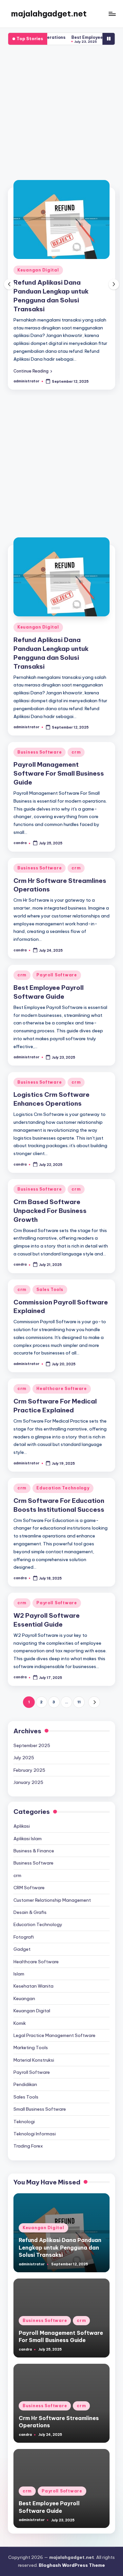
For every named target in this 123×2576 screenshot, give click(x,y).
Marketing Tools (31, 2039)
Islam (19, 1965)
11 (79, 1693)
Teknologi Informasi (35, 2125)
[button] (33, 362)
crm (76, 270)
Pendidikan (25, 2075)
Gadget (22, 1940)
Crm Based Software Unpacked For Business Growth (50, 1202)
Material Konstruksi (34, 2051)
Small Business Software (40, 2100)
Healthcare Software (62, 1380)
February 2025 (29, 1761)
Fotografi (24, 1928)
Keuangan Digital (38, 618)
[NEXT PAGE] (94, 1693)
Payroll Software (57, 966)
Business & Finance (34, 1842)
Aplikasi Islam (28, 1830)
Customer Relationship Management (52, 1891)
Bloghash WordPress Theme (72, 2556)
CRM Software (29, 1879)
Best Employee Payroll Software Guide (73, 37)
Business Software (40, 270)
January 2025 (28, 1773)
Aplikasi (22, 1817)
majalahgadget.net (49, 13)
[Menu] (112, 14)
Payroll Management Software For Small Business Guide (59, 291)
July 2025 (24, 1749)
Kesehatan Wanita (33, 1977)
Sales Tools (50, 1281)
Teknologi (24, 2113)
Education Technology (63, 1479)
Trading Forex (28, 2137)
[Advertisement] (61, 115)
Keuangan (24, 1990)
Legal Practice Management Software (54, 2026)
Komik (20, 2014)
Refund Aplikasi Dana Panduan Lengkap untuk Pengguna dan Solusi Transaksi (60, 2239)
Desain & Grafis (30, 1903)
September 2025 (32, 1737)
